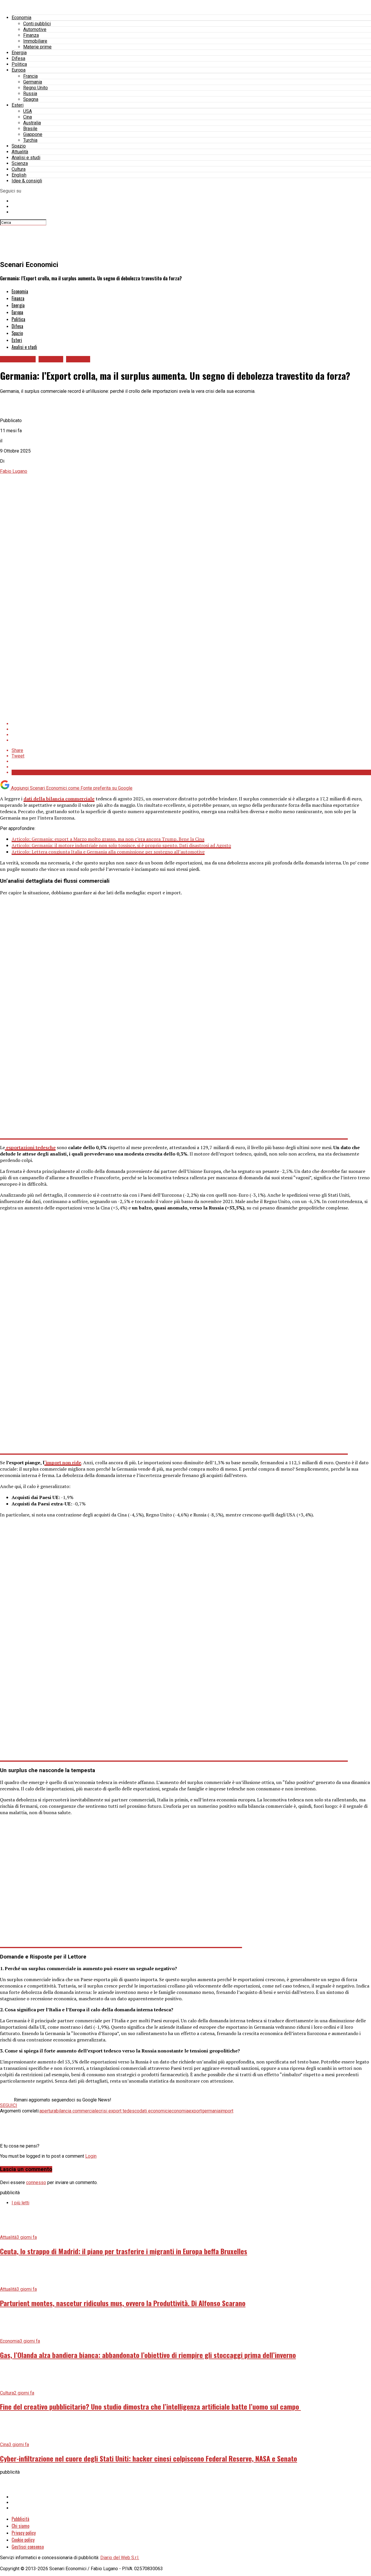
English (19, 175)
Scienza (20, 163)
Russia (30, 93)
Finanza (31, 35)
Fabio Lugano (14, 471)
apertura (48, 2111)
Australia (32, 123)
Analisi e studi (26, 158)
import (227, 2111)
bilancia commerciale (77, 2111)
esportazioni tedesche (30, 1147)
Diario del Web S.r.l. (120, 2558)
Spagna (31, 99)
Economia (21, 18)
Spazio (19, 146)
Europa (19, 70)
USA (28, 111)
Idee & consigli (27, 181)
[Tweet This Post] (191, 729)
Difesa (18, 58)
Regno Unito (36, 88)
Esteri (18, 105)
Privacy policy (24, 2533)
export (195, 2111)
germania (211, 2111)
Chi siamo (20, 2526)
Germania (33, 82)
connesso (36, 2182)
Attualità (20, 152)
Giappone (33, 134)
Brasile (30, 129)
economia (179, 2111)
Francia (30, 76)
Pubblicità (20, 2519)
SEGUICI (9, 2105)
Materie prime (37, 47)
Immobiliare (35, 41)
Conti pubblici (37, 24)
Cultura (19, 169)
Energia (19, 53)
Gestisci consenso (28, 2547)
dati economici (154, 2111)
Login (91, 2156)
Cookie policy (23, 2540)
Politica (19, 64)
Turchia (30, 140)
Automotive (35, 29)
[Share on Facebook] (191, 724)
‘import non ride (63, 1463)
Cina (28, 117)
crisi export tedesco (119, 2111)
